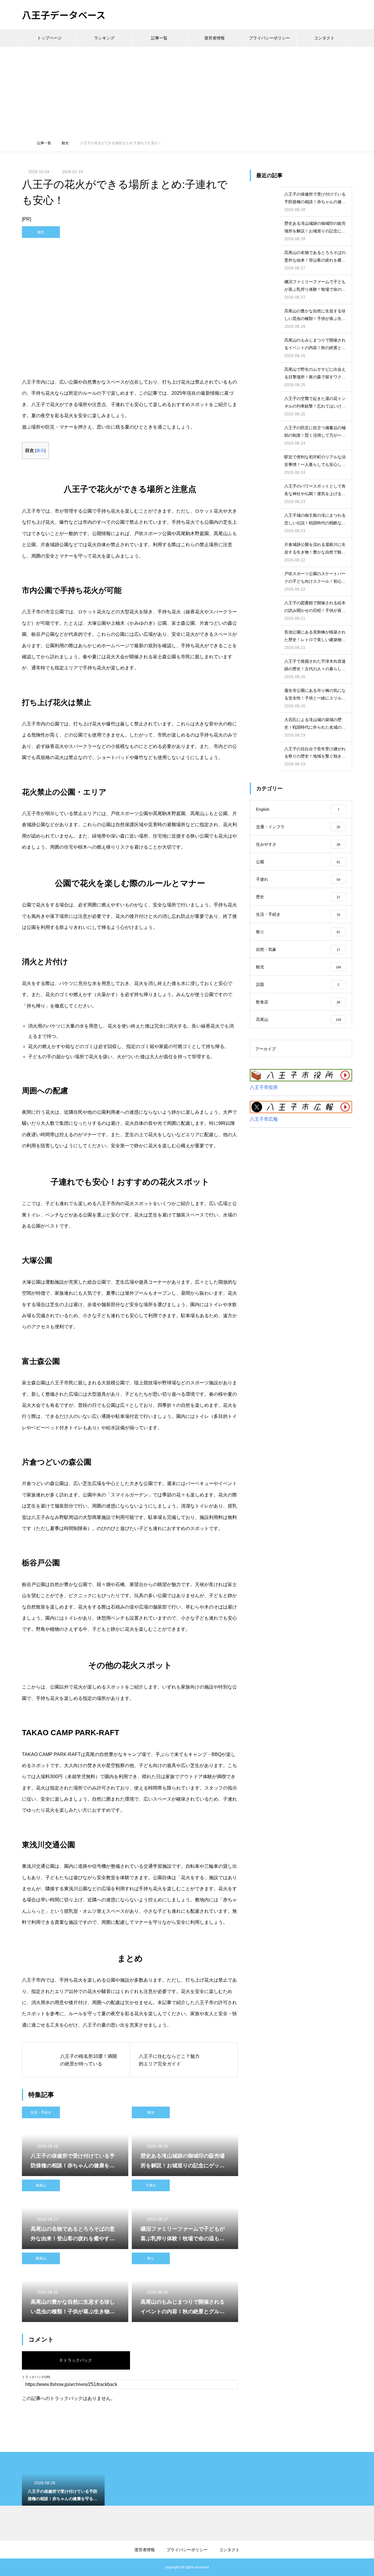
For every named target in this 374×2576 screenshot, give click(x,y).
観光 (41, 232)
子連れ (151, 2185)
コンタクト (324, 38)
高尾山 (41, 2185)
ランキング (104, 38)
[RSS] (26, 2567)
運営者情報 (214, 38)
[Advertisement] (187, 90)
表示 (40, 451)
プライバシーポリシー (269, 38)
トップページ (49, 38)
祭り (151, 2258)
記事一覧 (159, 38)
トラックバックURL (36, 2377)
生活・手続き (41, 2112)
